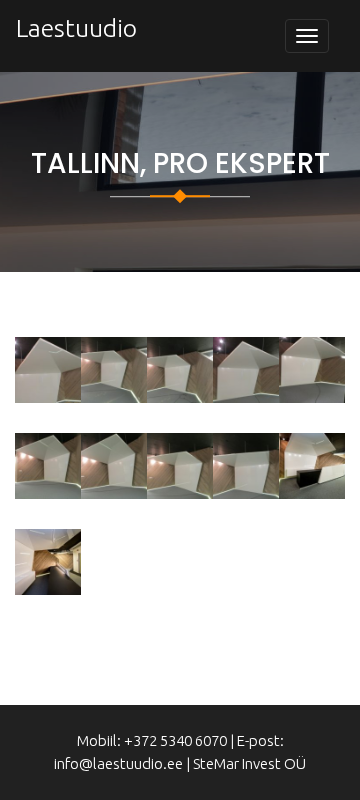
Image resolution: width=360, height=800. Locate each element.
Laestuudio (76, 28)
